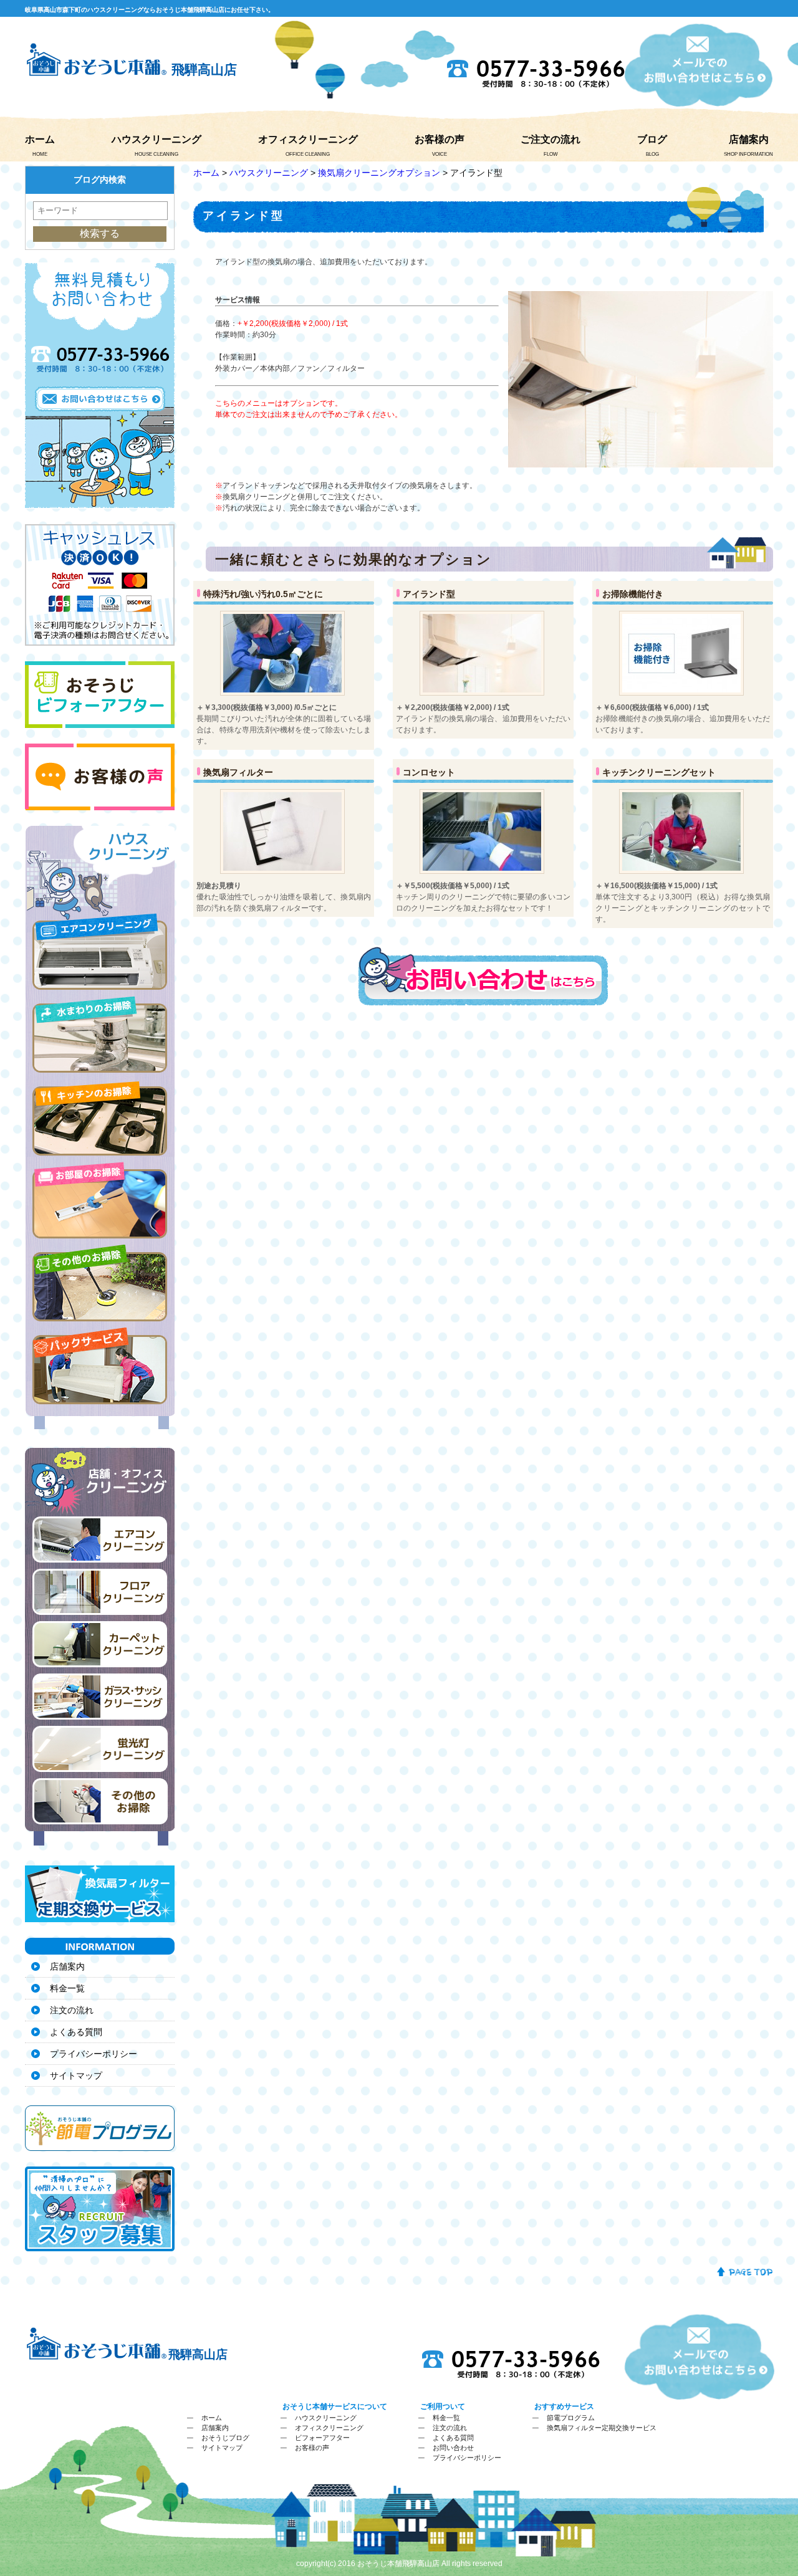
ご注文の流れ (550, 139)
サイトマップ (76, 2076)
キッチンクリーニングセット (659, 772)
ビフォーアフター (322, 2438)
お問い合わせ (453, 2448)
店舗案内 (749, 139)
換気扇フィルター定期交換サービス (602, 2428)
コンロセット (429, 772)
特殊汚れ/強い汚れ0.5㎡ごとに (263, 594)
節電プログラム (571, 2418)
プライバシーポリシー (94, 2054)
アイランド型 (429, 594)
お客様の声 (440, 139)
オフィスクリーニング (308, 139)
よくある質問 (76, 2032)
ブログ (652, 139)
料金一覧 (67, 1988)
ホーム (40, 139)
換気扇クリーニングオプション (379, 173)
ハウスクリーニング (156, 139)
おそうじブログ (225, 2438)
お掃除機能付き (633, 594)
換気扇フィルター (238, 772)
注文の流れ (72, 2010)
